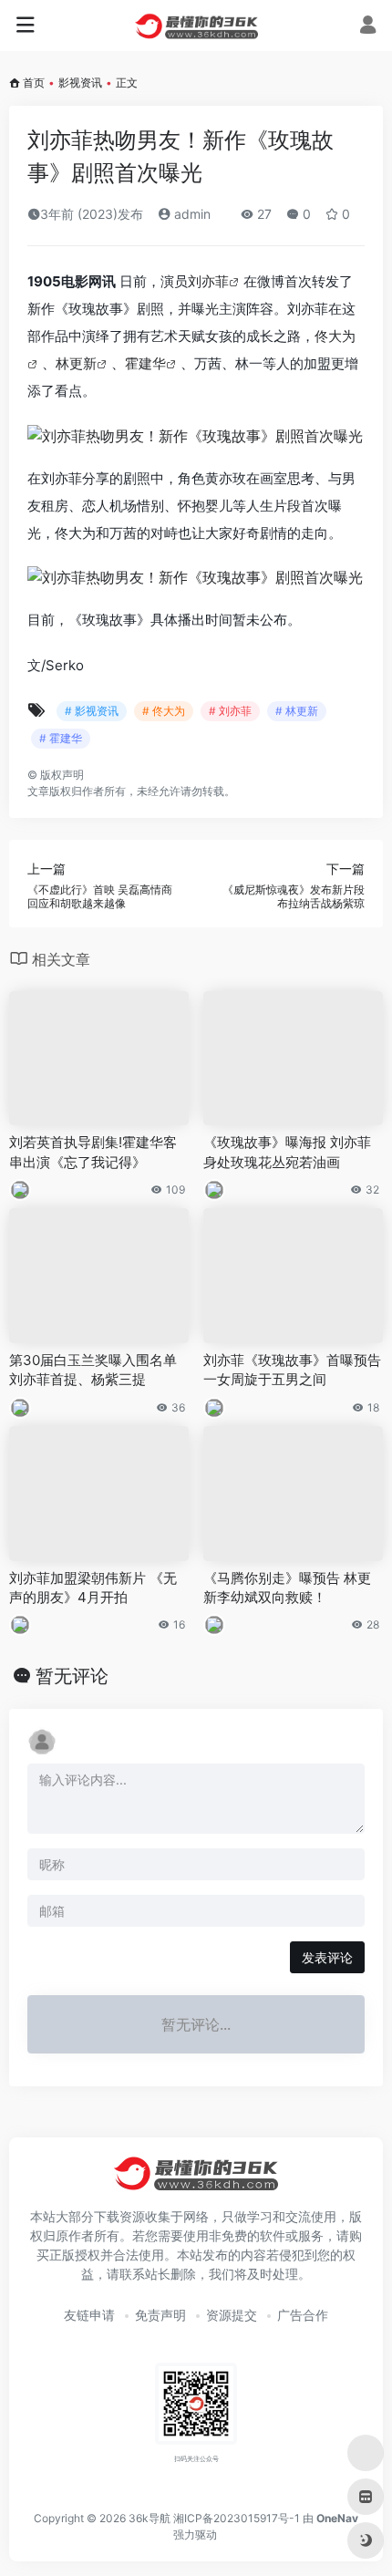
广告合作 (303, 2315)
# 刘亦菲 (230, 711)
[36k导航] (196, 26)
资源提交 (232, 2315)
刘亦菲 (208, 281)
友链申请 (89, 2315)
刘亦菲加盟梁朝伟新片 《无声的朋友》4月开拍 (93, 1588)
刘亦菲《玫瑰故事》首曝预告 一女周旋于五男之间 (292, 1370)
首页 (34, 83)
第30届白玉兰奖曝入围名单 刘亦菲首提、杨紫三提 (93, 1370)
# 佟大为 (164, 711)
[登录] (368, 27)
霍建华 (145, 363)
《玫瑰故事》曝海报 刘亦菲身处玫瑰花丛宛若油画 (287, 1152)
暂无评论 (72, 1676)
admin (191, 214)
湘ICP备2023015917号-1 (237, 2518)
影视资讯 (80, 83)
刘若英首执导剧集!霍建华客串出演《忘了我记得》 (93, 1152)
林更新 (76, 363)
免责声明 (160, 2315)
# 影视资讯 (92, 711)
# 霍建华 (61, 738)
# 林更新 (297, 711)
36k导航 (150, 2518)
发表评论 (327, 1957)
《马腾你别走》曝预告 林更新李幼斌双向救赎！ (287, 1588)
